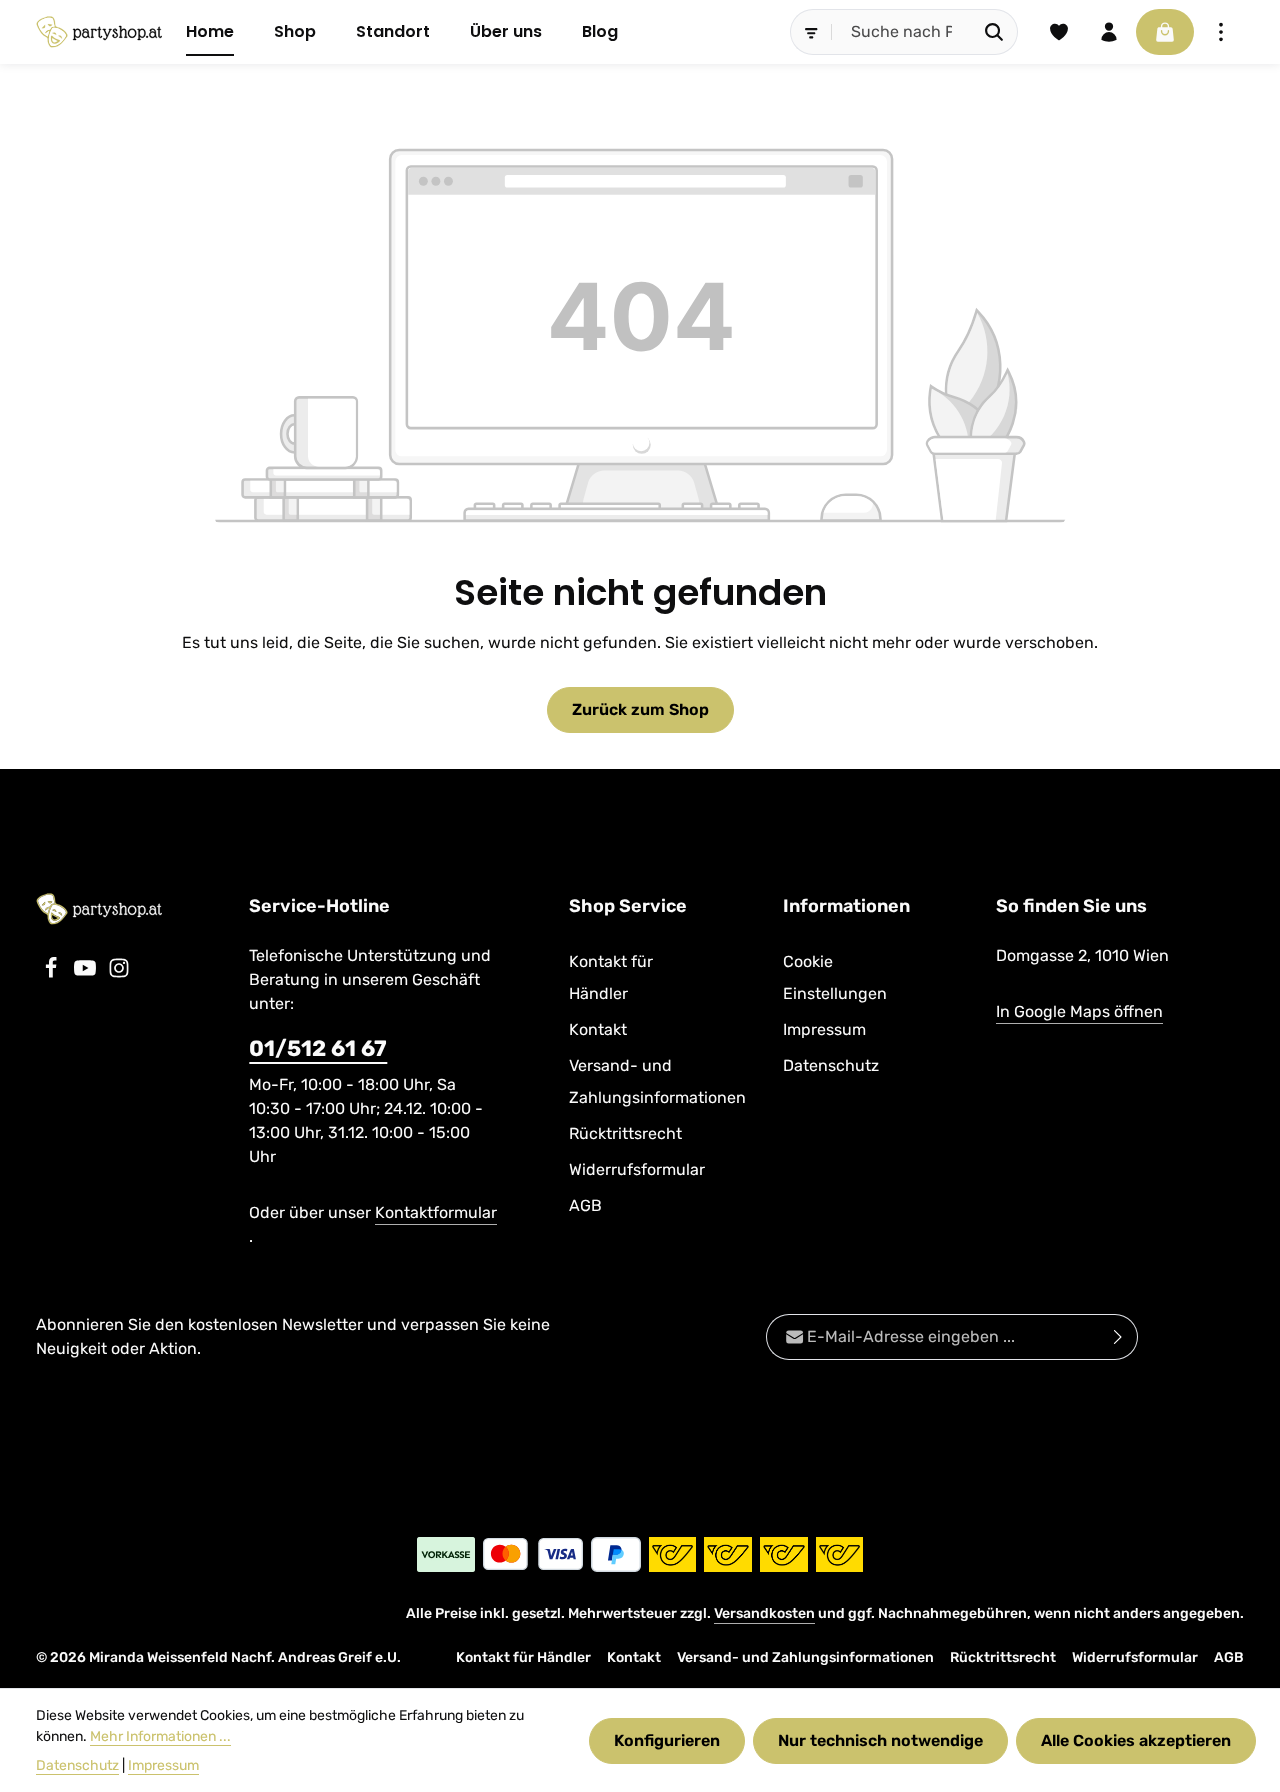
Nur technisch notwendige (880, 1740)
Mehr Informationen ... (160, 1736)
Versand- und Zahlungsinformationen (657, 1081)
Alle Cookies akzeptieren (1136, 1740)
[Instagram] (119, 973)
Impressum (824, 1029)
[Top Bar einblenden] (1221, 32)
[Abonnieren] (1118, 1337)
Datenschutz (831, 1065)
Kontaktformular (436, 1212)
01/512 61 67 (318, 1048)
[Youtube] (87, 973)
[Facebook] (53, 973)
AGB (585, 1205)
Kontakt (598, 1029)
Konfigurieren (667, 1740)
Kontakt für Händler (611, 977)
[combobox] (902, 32)
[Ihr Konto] (1109, 32)
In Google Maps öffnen (1079, 1011)
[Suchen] (994, 32)
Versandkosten (764, 1613)
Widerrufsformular (637, 1169)
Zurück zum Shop (640, 709)
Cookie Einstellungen (835, 977)
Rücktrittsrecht (625, 1133)
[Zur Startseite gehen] (99, 32)
